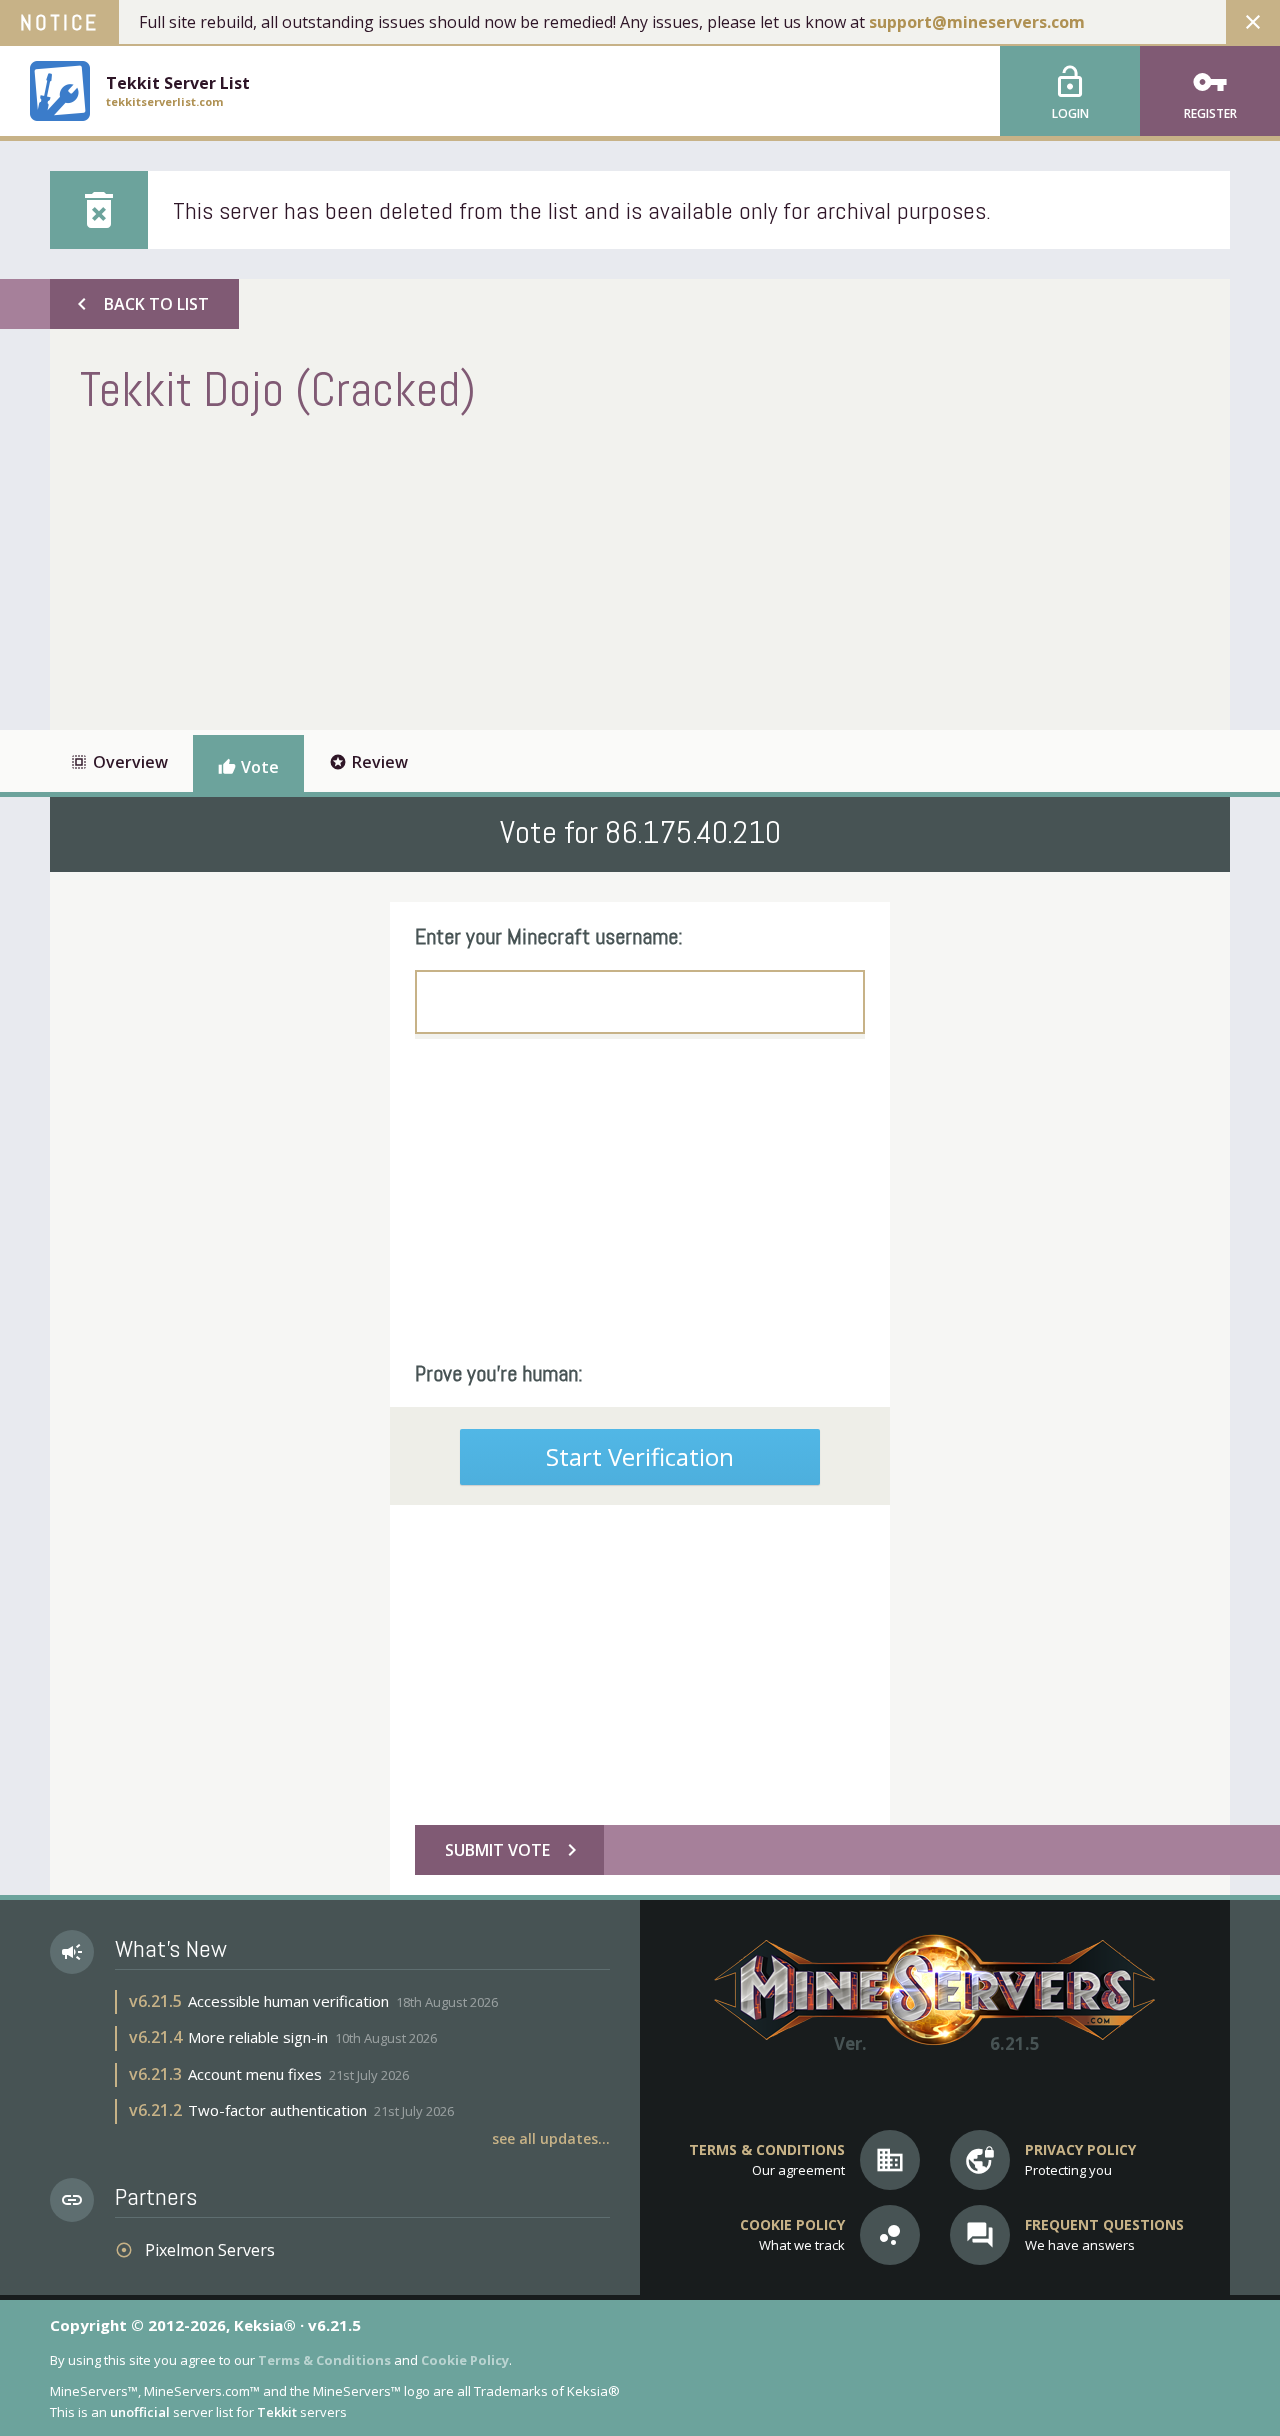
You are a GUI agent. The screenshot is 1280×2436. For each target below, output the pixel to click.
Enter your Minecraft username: (549, 936)
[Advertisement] (444, 570)
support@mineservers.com (977, 22)
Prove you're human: (499, 1373)
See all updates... (551, 2138)
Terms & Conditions (324, 2360)
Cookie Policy (465, 2360)
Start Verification (640, 1456)
